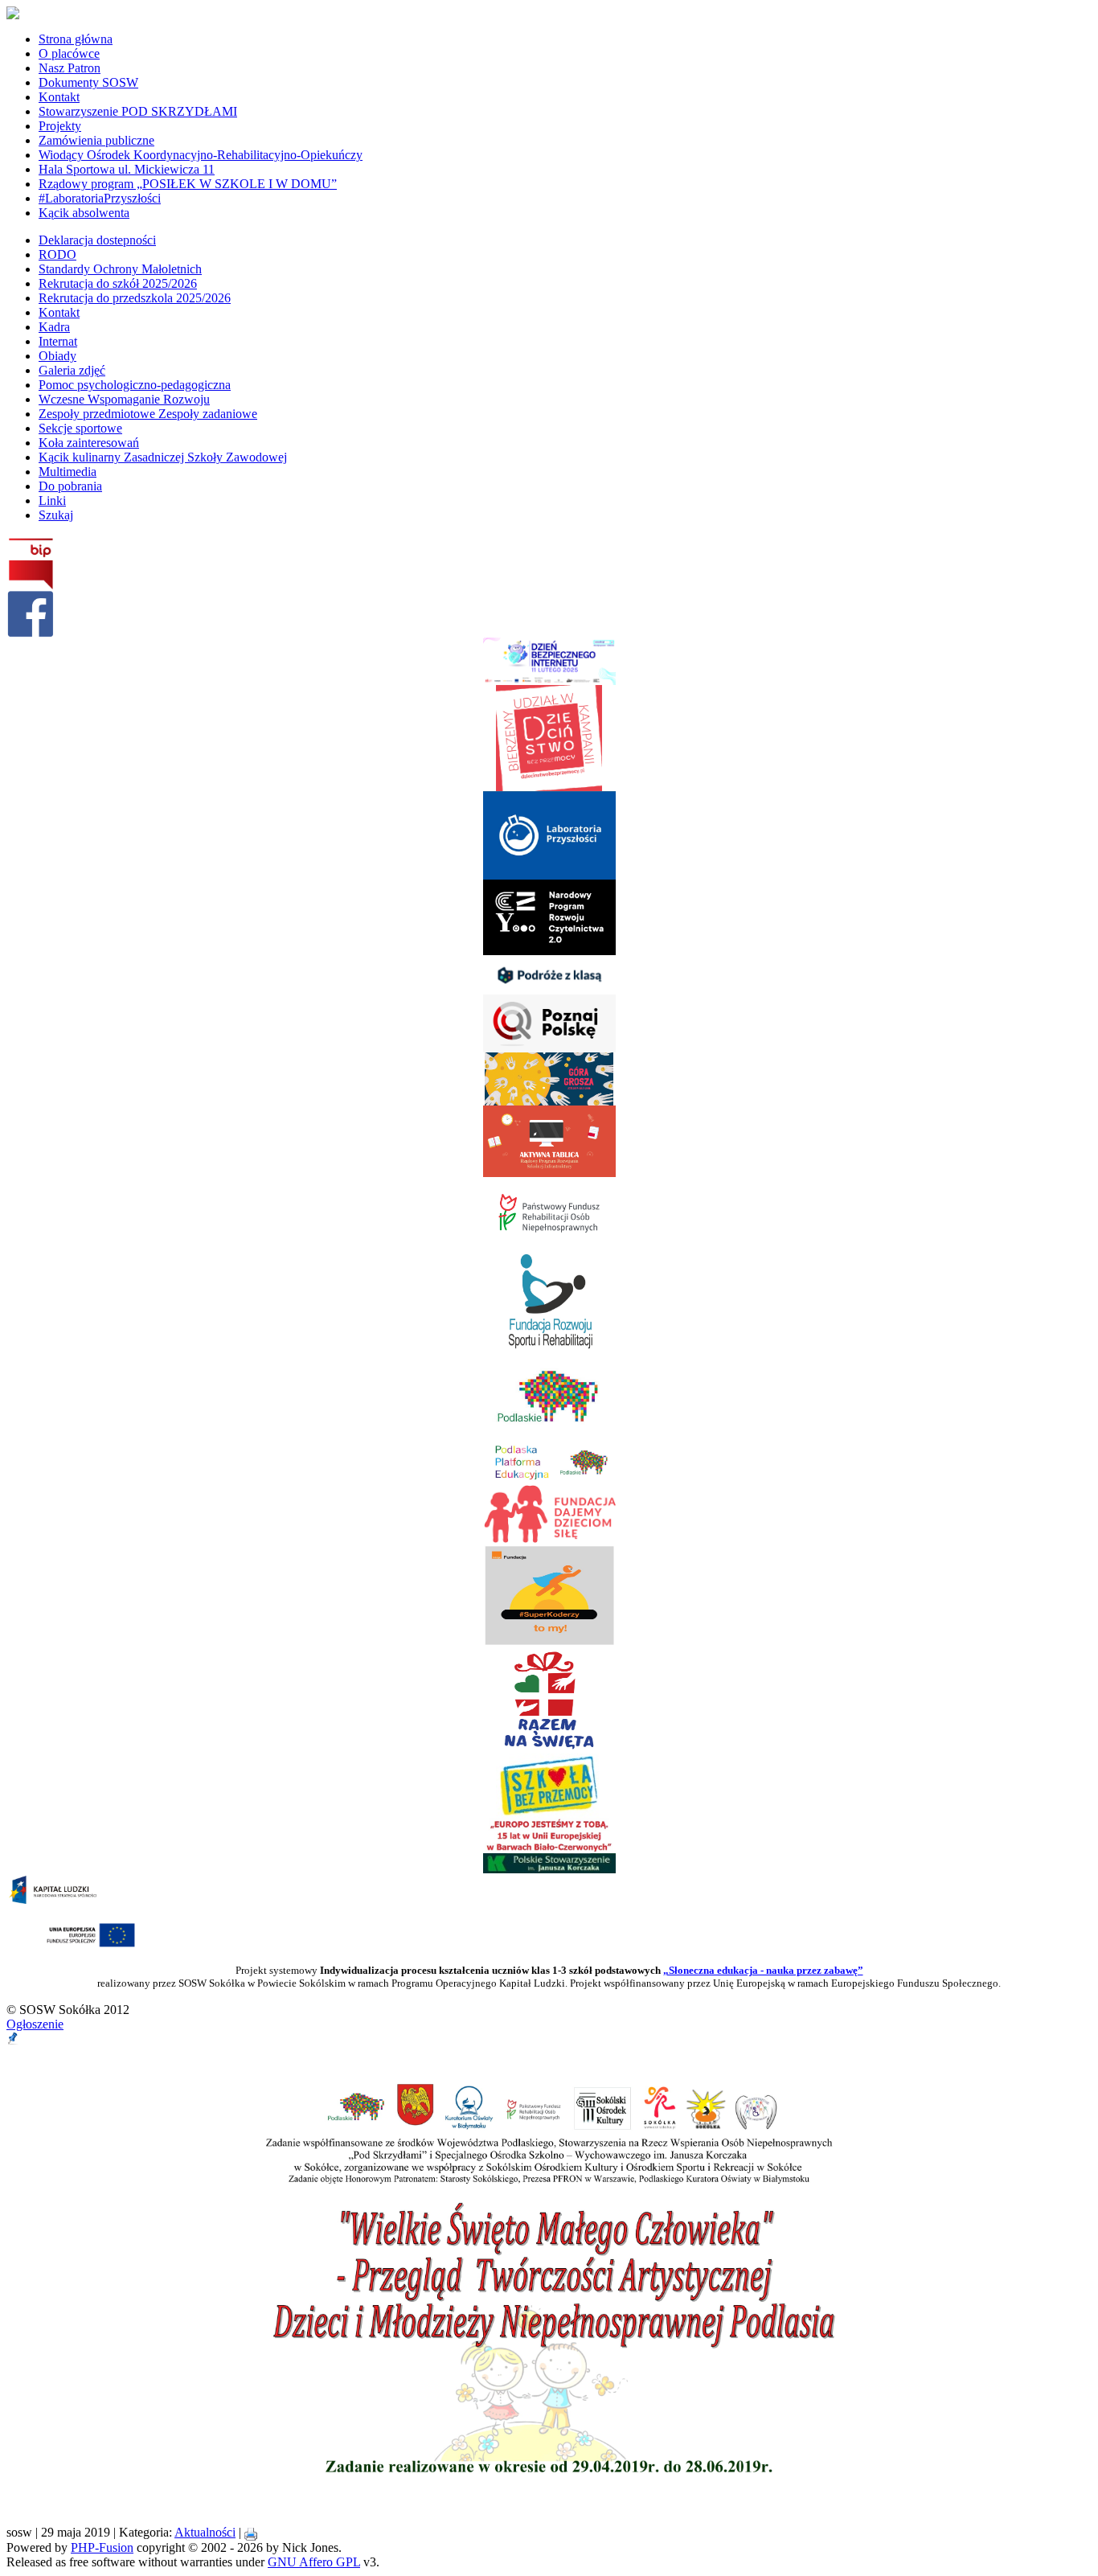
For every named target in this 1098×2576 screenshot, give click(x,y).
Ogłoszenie (35, 2024)
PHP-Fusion (102, 2547)
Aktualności (205, 2532)
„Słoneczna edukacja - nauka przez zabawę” (763, 1970)
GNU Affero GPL (314, 2562)
